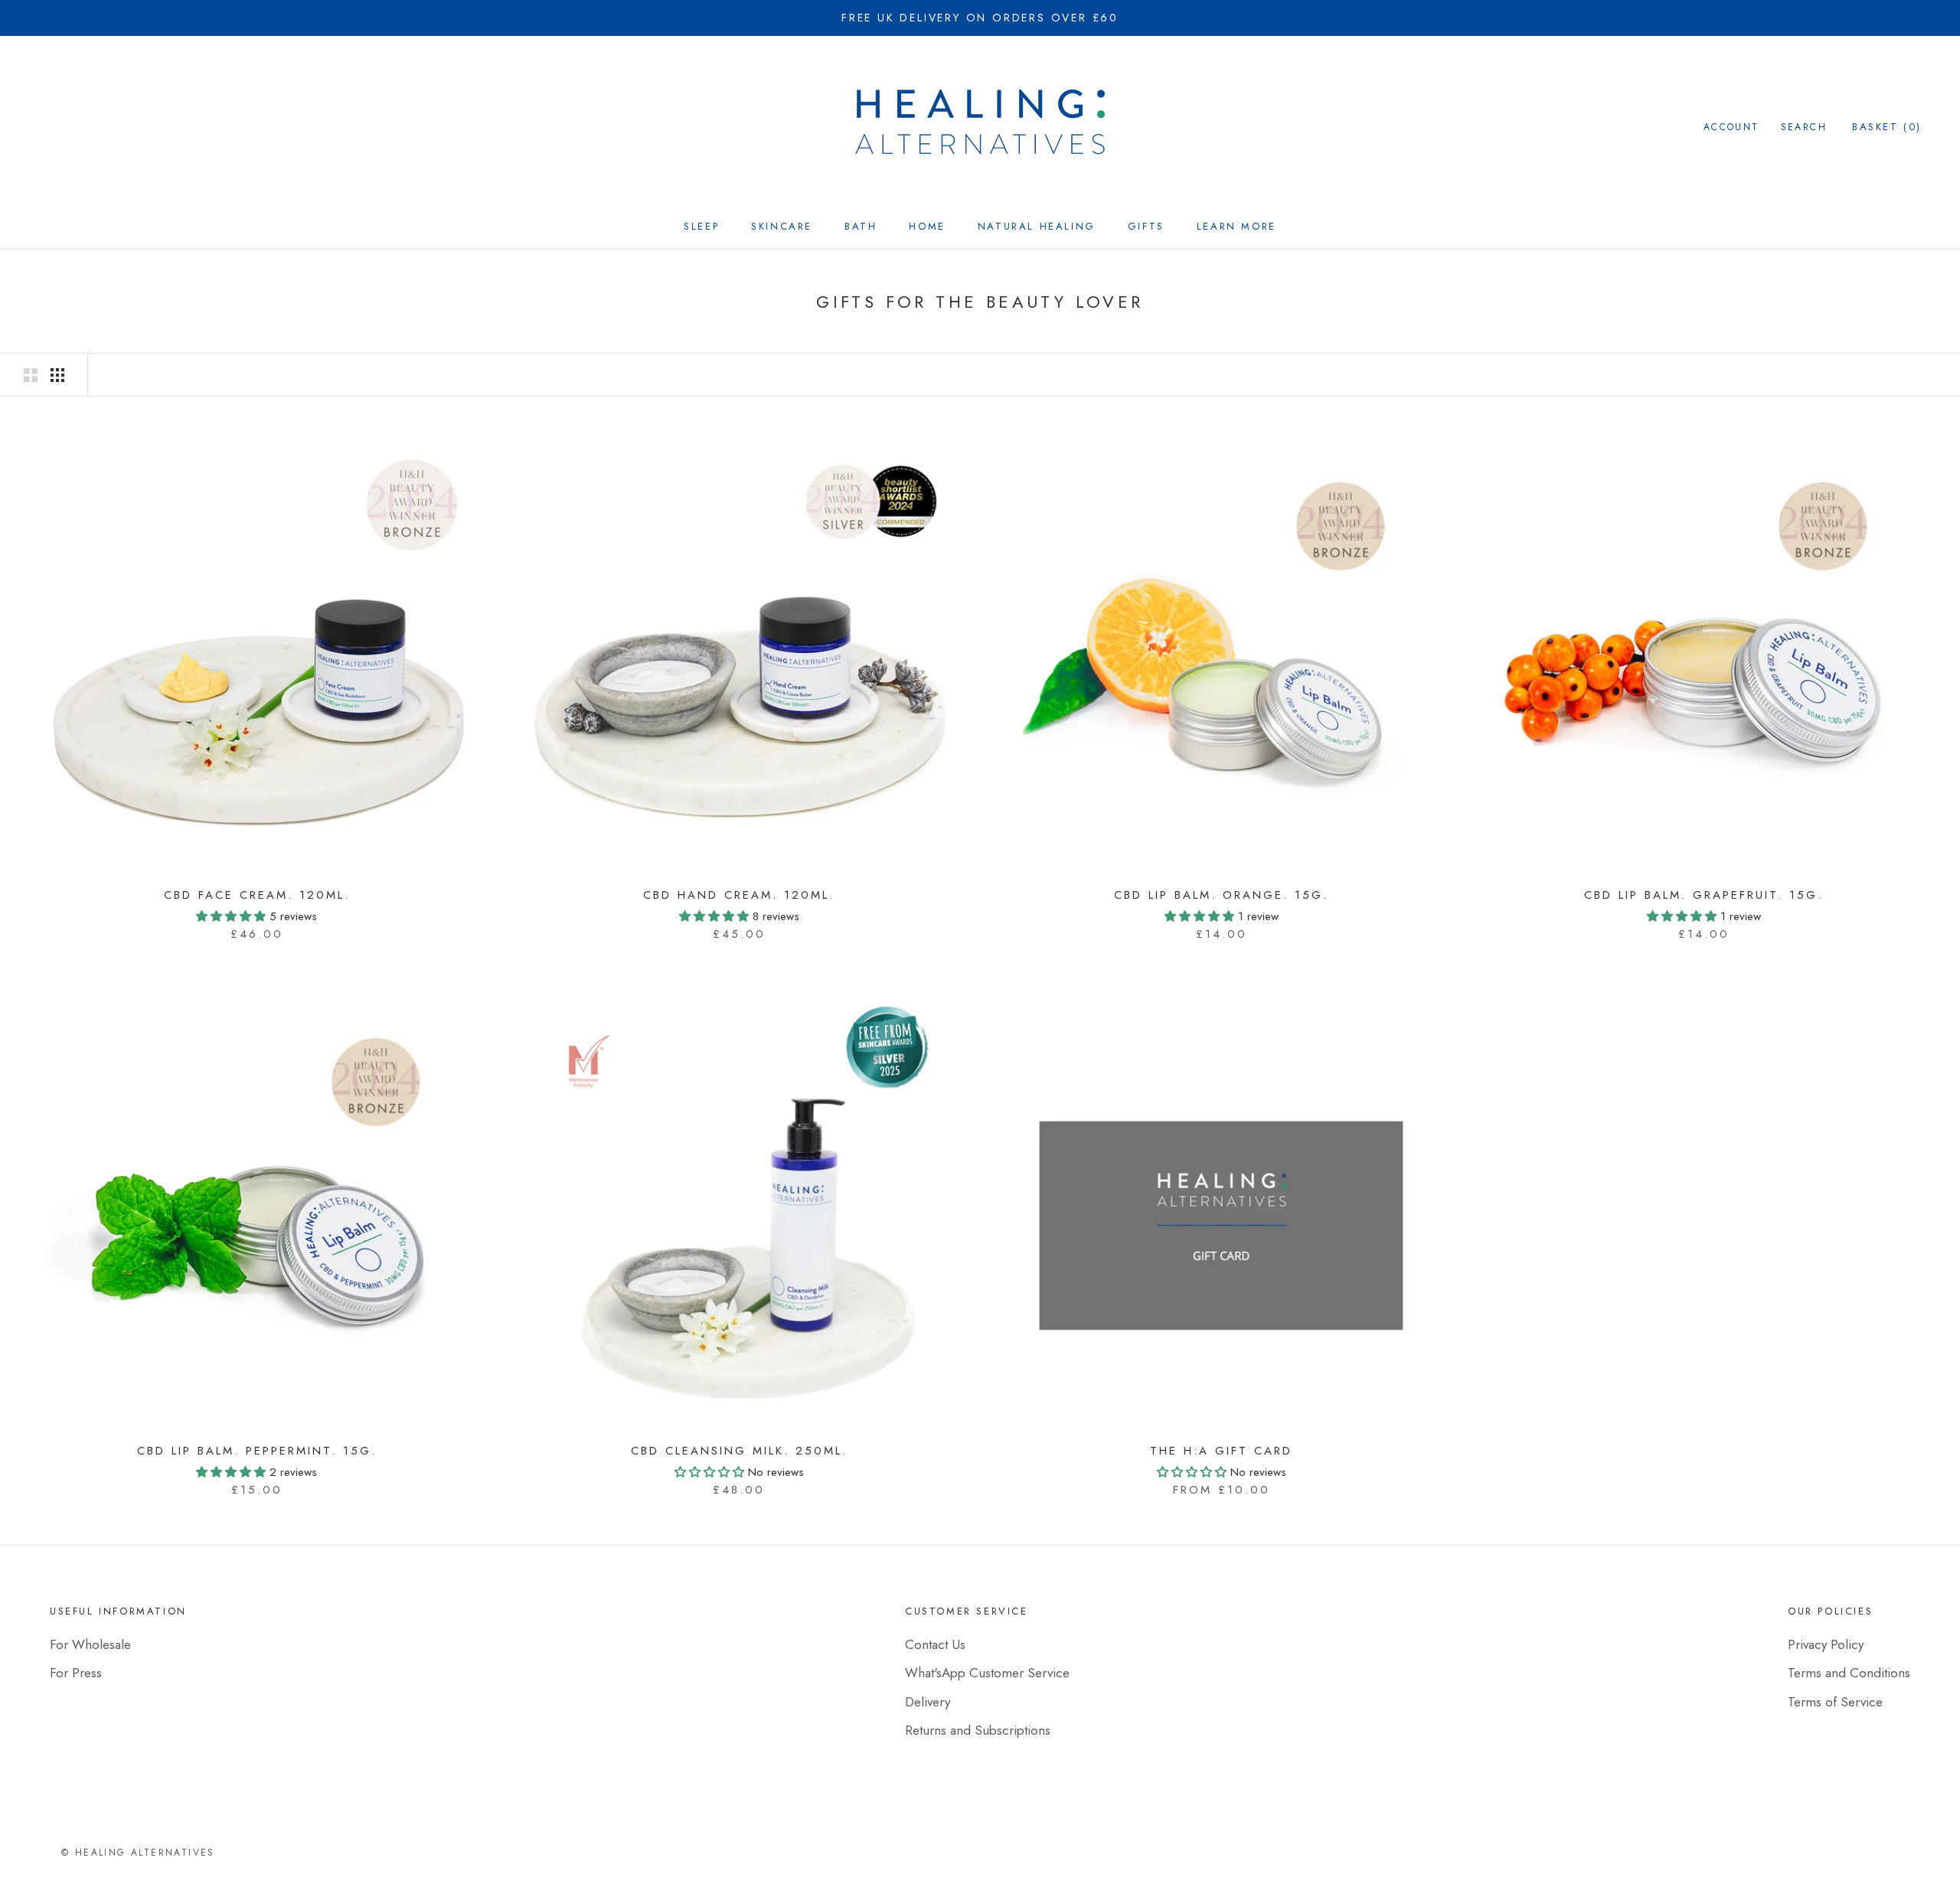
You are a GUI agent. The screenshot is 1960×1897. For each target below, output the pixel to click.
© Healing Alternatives (138, 1853)
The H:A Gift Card (1221, 1451)
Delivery (928, 1702)
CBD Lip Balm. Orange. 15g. (1221, 895)
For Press (76, 1673)
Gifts (1146, 226)
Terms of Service (1835, 1702)
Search (1804, 127)
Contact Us (935, 1644)
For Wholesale (90, 1644)
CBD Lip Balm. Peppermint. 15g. (257, 1451)
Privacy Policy (1826, 1644)
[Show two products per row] (31, 375)
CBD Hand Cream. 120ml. (739, 895)
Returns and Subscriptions (978, 1730)
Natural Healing (1037, 226)
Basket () (1887, 127)
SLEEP (701, 226)
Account (1731, 127)
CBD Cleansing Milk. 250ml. (739, 1451)
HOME (927, 226)
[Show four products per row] (57, 375)
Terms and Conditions (1849, 1673)
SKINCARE (782, 226)
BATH (861, 226)
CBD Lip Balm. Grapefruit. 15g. (1704, 895)
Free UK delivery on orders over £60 (980, 18)
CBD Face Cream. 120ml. (257, 895)
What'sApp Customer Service (987, 1673)
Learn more (1236, 226)
